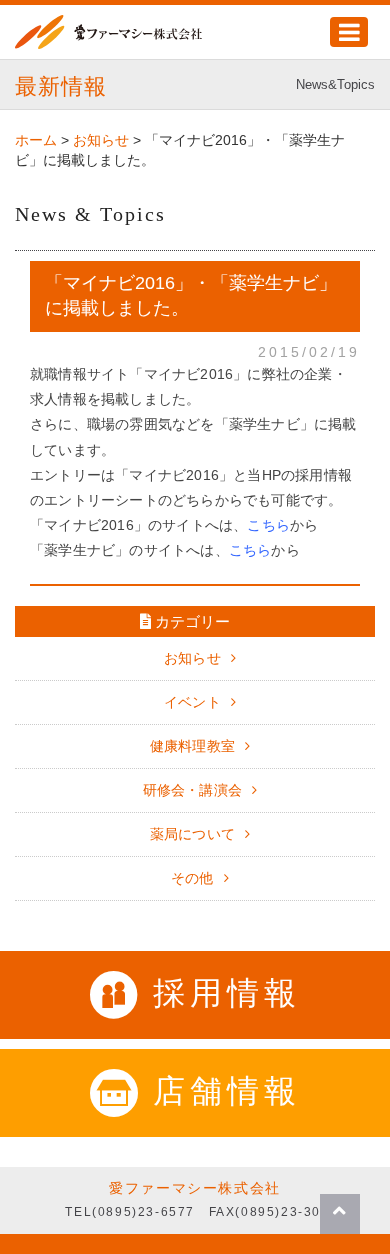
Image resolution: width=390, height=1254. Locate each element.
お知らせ (192, 658)
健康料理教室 (192, 746)
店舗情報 (227, 1091)
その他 (192, 878)
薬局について (192, 834)
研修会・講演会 (192, 790)
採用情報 (227, 993)
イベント (192, 702)
